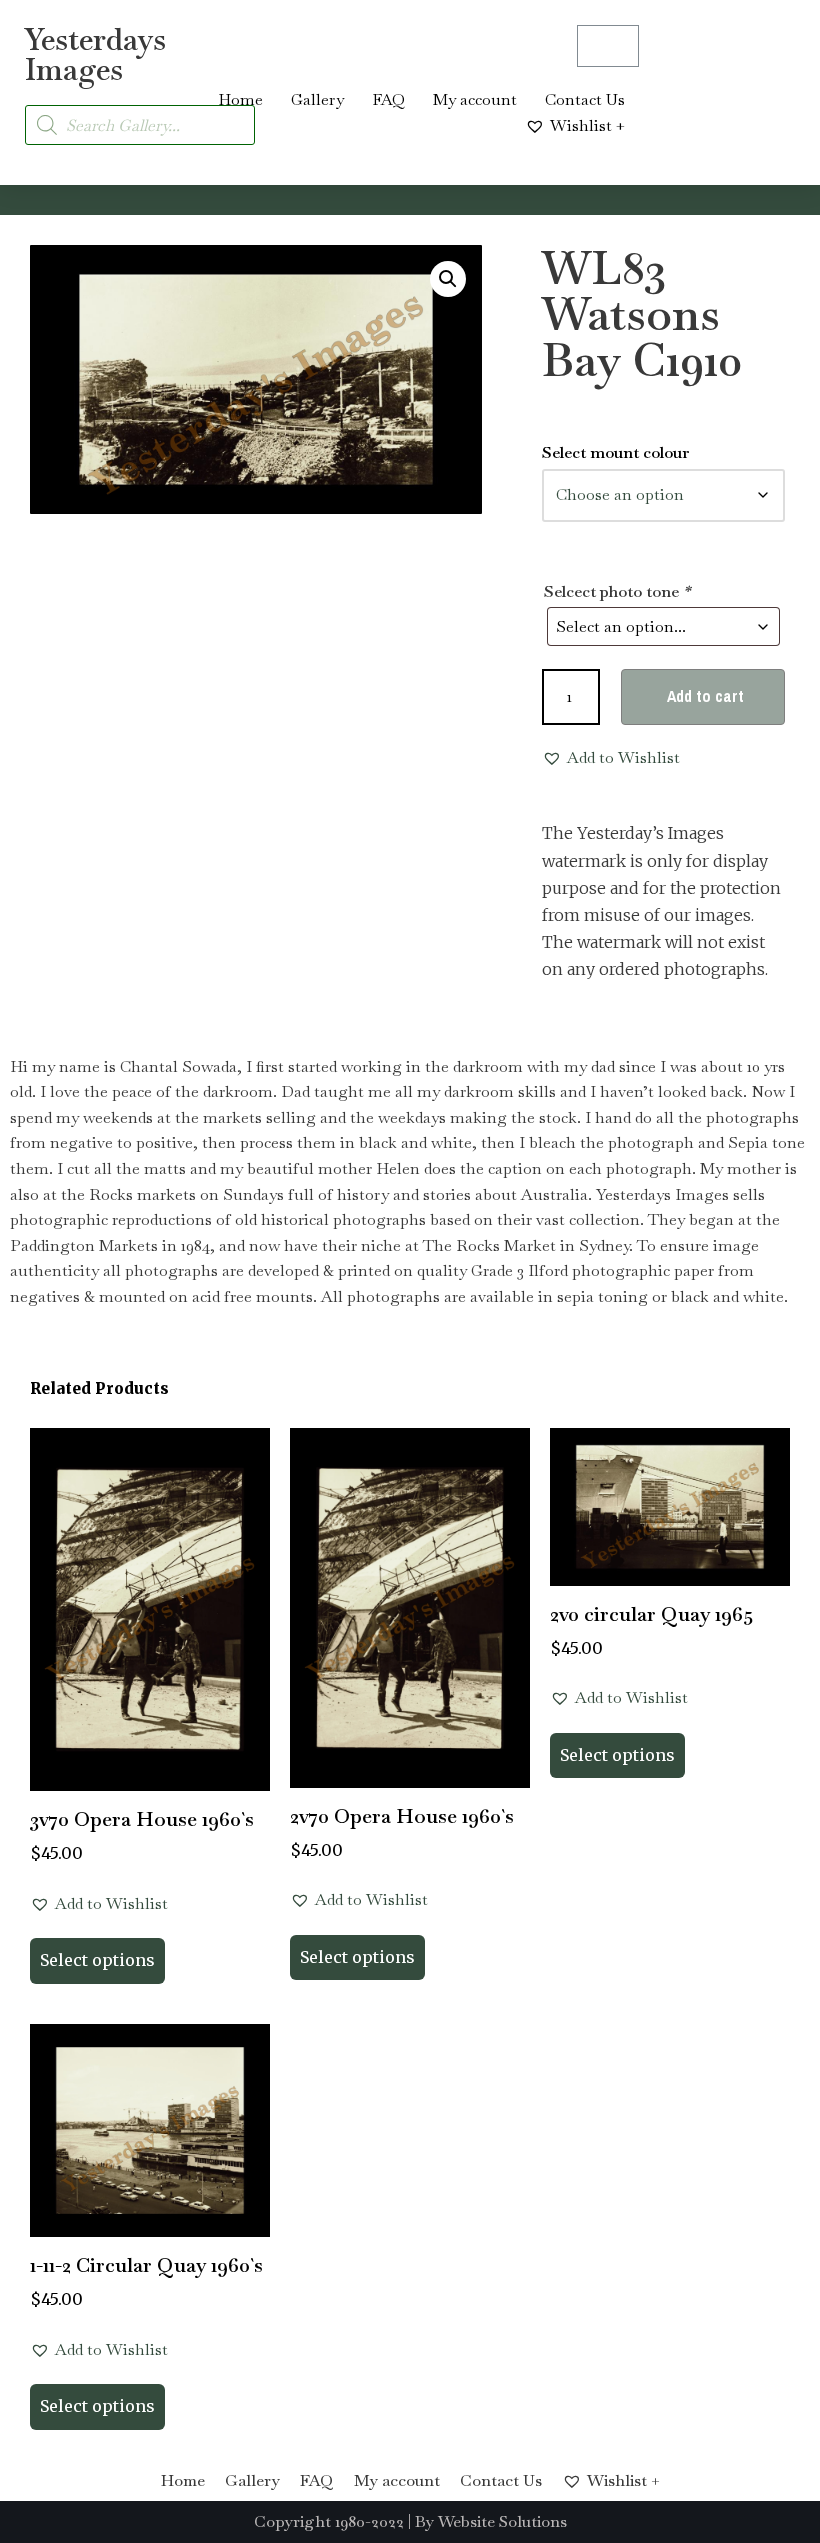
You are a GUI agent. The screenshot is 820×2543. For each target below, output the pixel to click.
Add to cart (705, 696)
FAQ (388, 99)
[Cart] (608, 46)
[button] (448, 279)
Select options (97, 1960)
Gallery (317, 99)
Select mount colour (616, 452)
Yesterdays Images (95, 54)
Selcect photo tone (617, 591)
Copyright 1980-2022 (329, 2521)
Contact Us (585, 99)
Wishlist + (587, 125)
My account (475, 99)
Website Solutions (502, 2521)
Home (240, 99)
